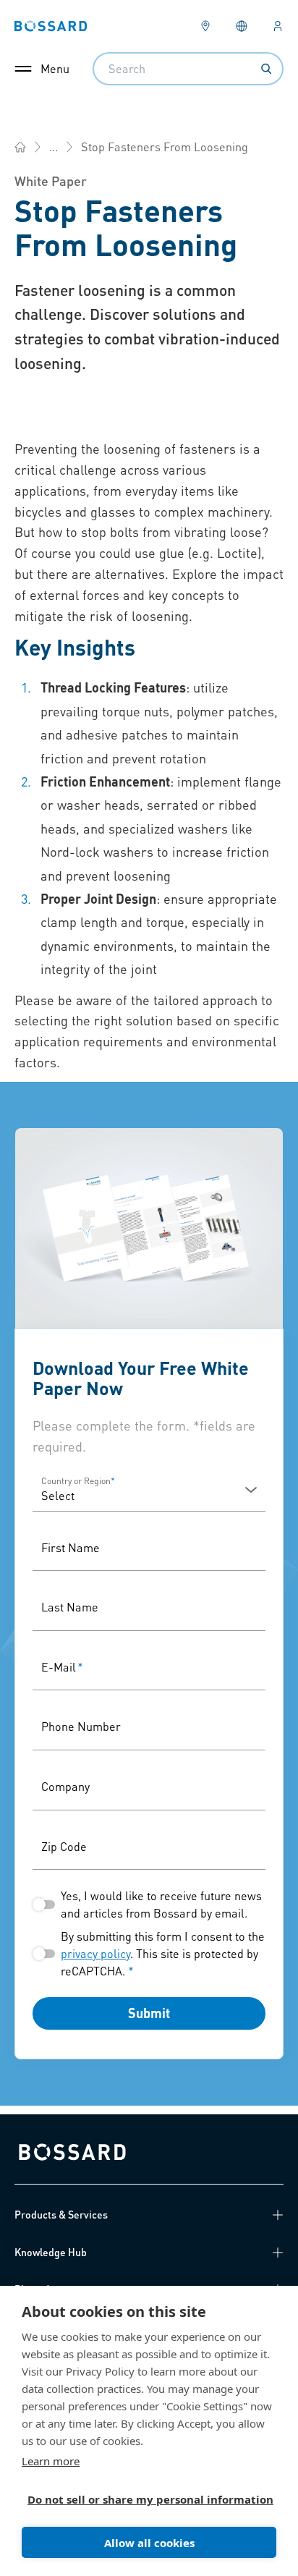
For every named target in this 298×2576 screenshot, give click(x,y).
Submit (149, 2013)
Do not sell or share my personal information (143, 2499)
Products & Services (61, 2214)
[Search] (266, 69)
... (54, 147)
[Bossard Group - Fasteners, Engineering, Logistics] (20, 147)
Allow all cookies (149, 2543)
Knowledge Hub (51, 2252)
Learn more (51, 2461)
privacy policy (95, 1953)
